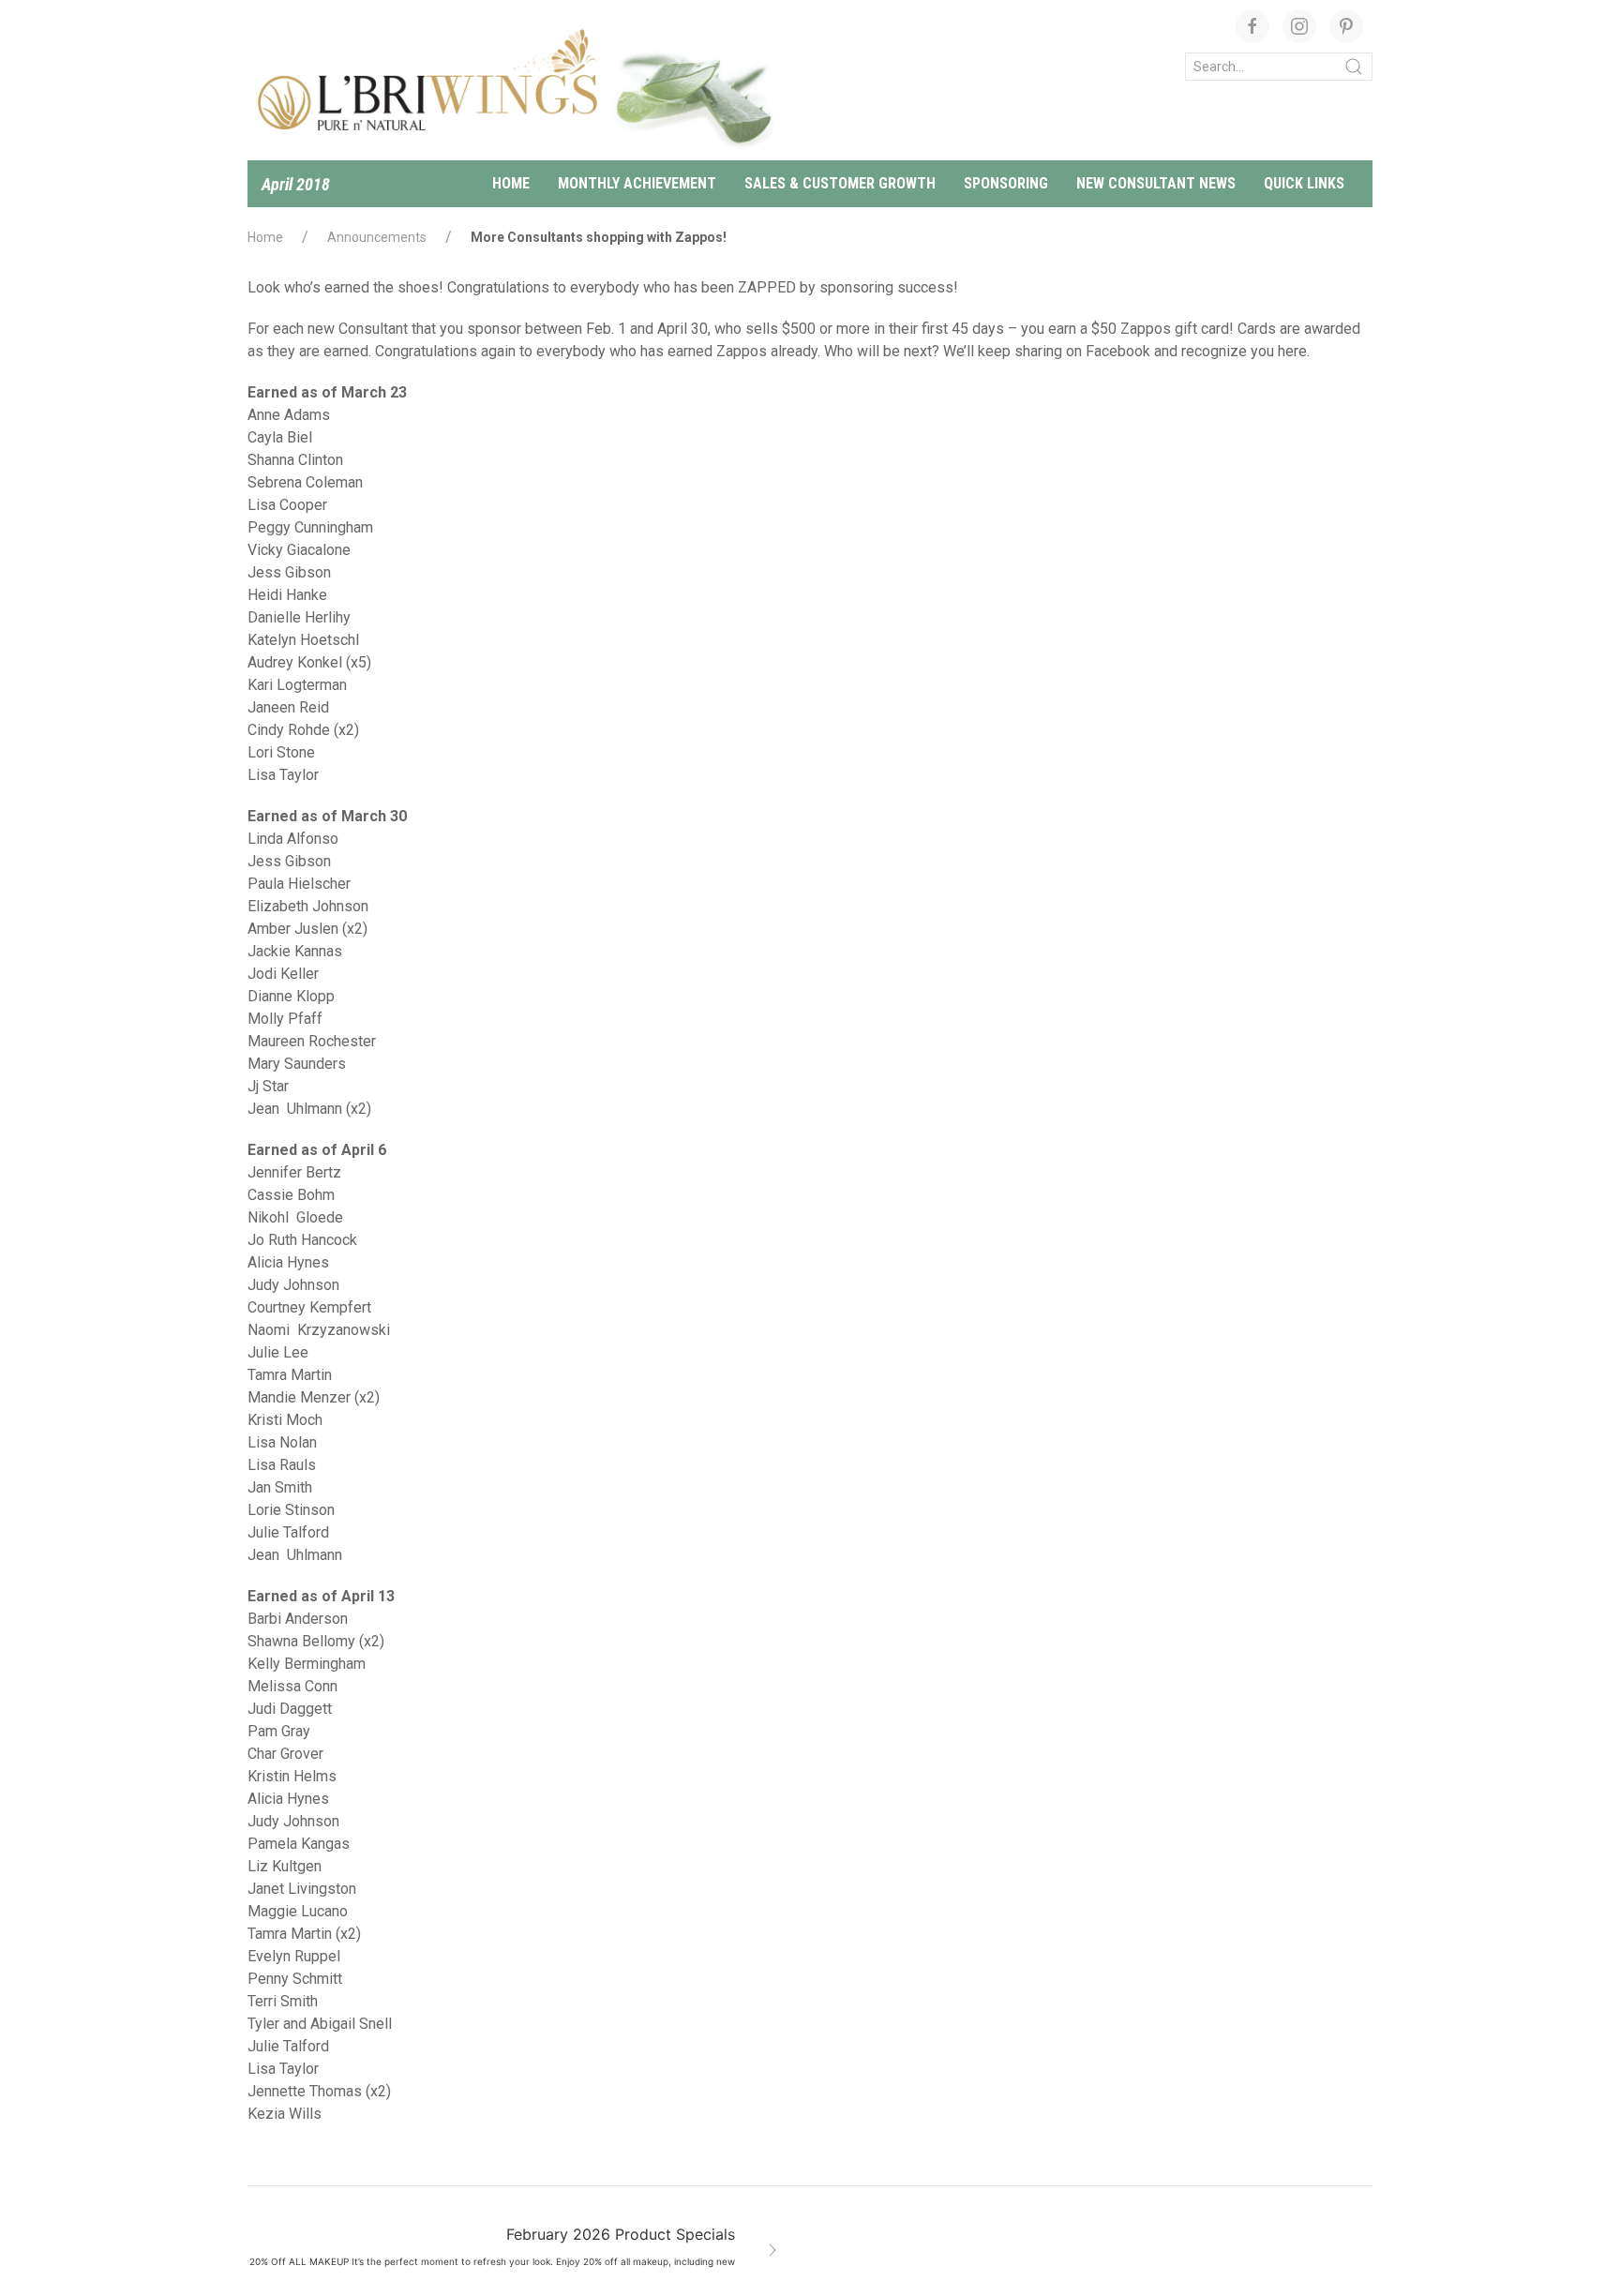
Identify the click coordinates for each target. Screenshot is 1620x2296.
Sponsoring (1006, 183)
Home (511, 183)
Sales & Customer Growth (840, 183)
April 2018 (296, 184)
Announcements (377, 237)
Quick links (1304, 183)
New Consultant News (1156, 183)
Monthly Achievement (637, 183)
